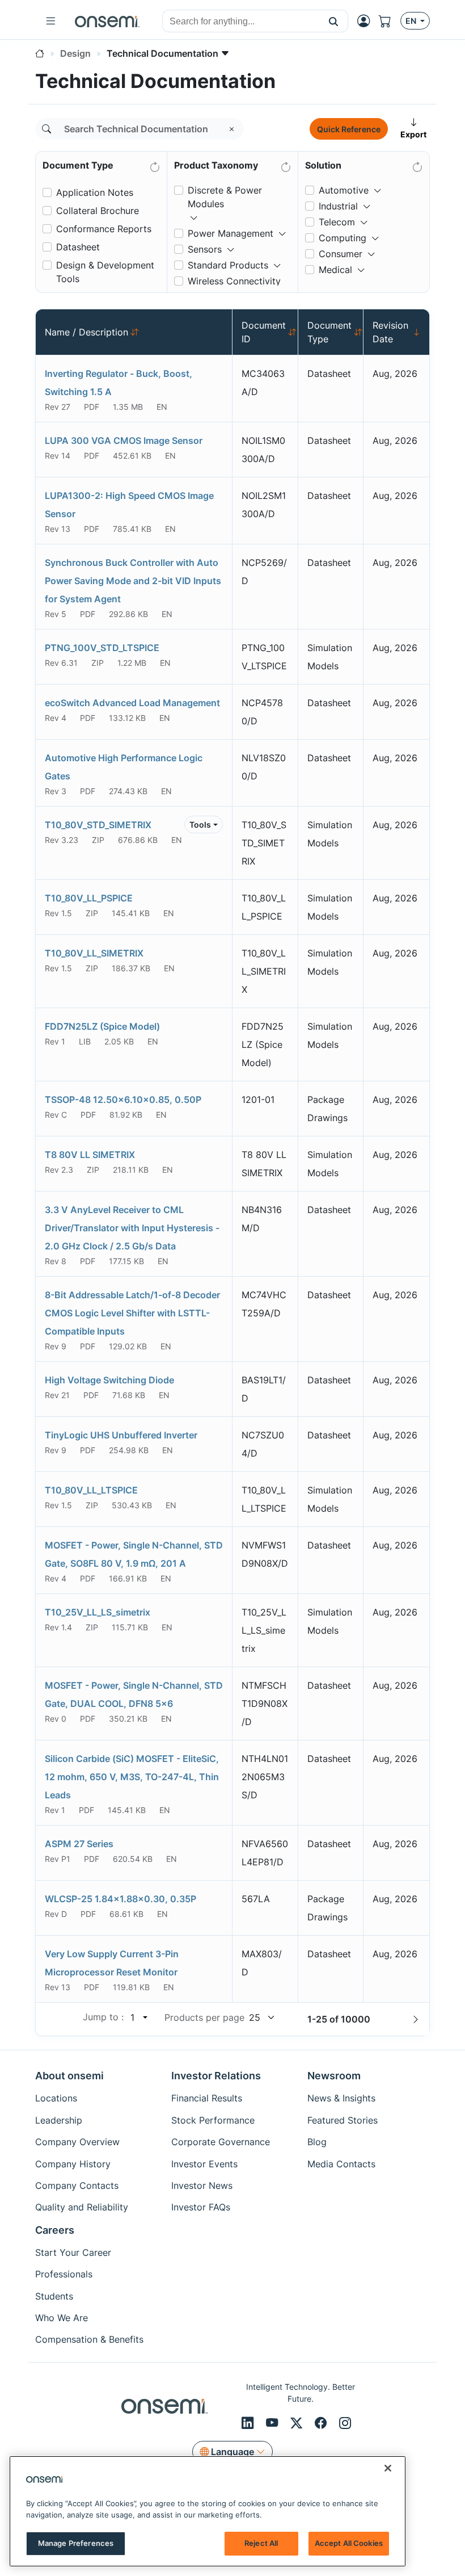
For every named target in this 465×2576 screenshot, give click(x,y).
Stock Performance (213, 2120)
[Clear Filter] (154, 165)
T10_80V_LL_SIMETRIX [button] (94, 953)
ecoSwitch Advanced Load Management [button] (132, 703)
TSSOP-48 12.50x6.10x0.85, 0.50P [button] (123, 1100)
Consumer (341, 254)
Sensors (205, 249)
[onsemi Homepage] (107, 21)
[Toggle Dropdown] (194, 213)
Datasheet (78, 247)
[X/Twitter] (298, 2423)
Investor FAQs (201, 2207)
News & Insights (341, 2098)
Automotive (344, 190)
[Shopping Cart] (390, 21)
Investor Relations (216, 2076)
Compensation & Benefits (89, 2339)
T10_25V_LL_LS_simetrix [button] (98, 1612)
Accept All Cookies (349, 2543)
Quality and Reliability (82, 2207)
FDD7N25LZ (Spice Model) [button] (102, 1026)
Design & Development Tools (105, 272)
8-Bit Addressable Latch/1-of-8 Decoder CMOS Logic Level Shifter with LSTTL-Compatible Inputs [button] (132, 1313)
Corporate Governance (221, 2142)
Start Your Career (73, 2252)
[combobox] (241, 22)
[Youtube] (274, 2423)
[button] (334, 21)
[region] (208, 2511)
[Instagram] (345, 2423)
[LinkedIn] (249, 2423)
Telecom (337, 222)
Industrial (338, 206)
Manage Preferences (76, 2543)
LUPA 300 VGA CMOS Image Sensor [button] (124, 440)
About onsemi (69, 2076)
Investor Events (204, 2164)
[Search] (46, 129)
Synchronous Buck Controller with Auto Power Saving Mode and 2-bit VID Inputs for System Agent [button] (133, 581)
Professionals (64, 2274)
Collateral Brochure (98, 211)
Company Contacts (77, 2185)
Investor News (202, 2185)
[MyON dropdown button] (367, 21)
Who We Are (62, 2318)
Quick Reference (349, 129)
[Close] (388, 2468)
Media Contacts (341, 2164)
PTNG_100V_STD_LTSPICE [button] (102, 648)
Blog (317, 2142)
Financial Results (207, 2098)
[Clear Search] (232, 129)
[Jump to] (144, 2017)
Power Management (231, 233)
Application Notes (95, 192)
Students (54, 2296)
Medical (335, 270)
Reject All (261, 2543)
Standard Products (228, 265)
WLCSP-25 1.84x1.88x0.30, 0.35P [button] (121, 1899)
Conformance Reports (104, 229)
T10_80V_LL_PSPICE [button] (89, 898)
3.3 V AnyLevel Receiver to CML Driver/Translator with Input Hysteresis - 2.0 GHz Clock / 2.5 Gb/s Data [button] (132, 1228)
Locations (56, 2098)
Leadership (59, 2120)
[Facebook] (322, 2423)
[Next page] (416, 2019)
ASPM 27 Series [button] (79, 1844)
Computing (343, 238)
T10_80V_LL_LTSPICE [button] (91, 1490)
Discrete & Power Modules (225, 197)
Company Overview (77, 2142)
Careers (55, 2230)
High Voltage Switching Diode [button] (109, 1380)
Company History (73, 2164)
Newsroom (334, 2076)
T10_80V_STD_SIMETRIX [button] (98, 825)
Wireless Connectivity (234, 281)
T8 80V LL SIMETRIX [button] (90, 1155)
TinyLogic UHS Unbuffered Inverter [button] (121, 1435)
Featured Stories (343, 2120)
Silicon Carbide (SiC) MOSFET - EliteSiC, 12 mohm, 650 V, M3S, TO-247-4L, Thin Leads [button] (132, 1777)
